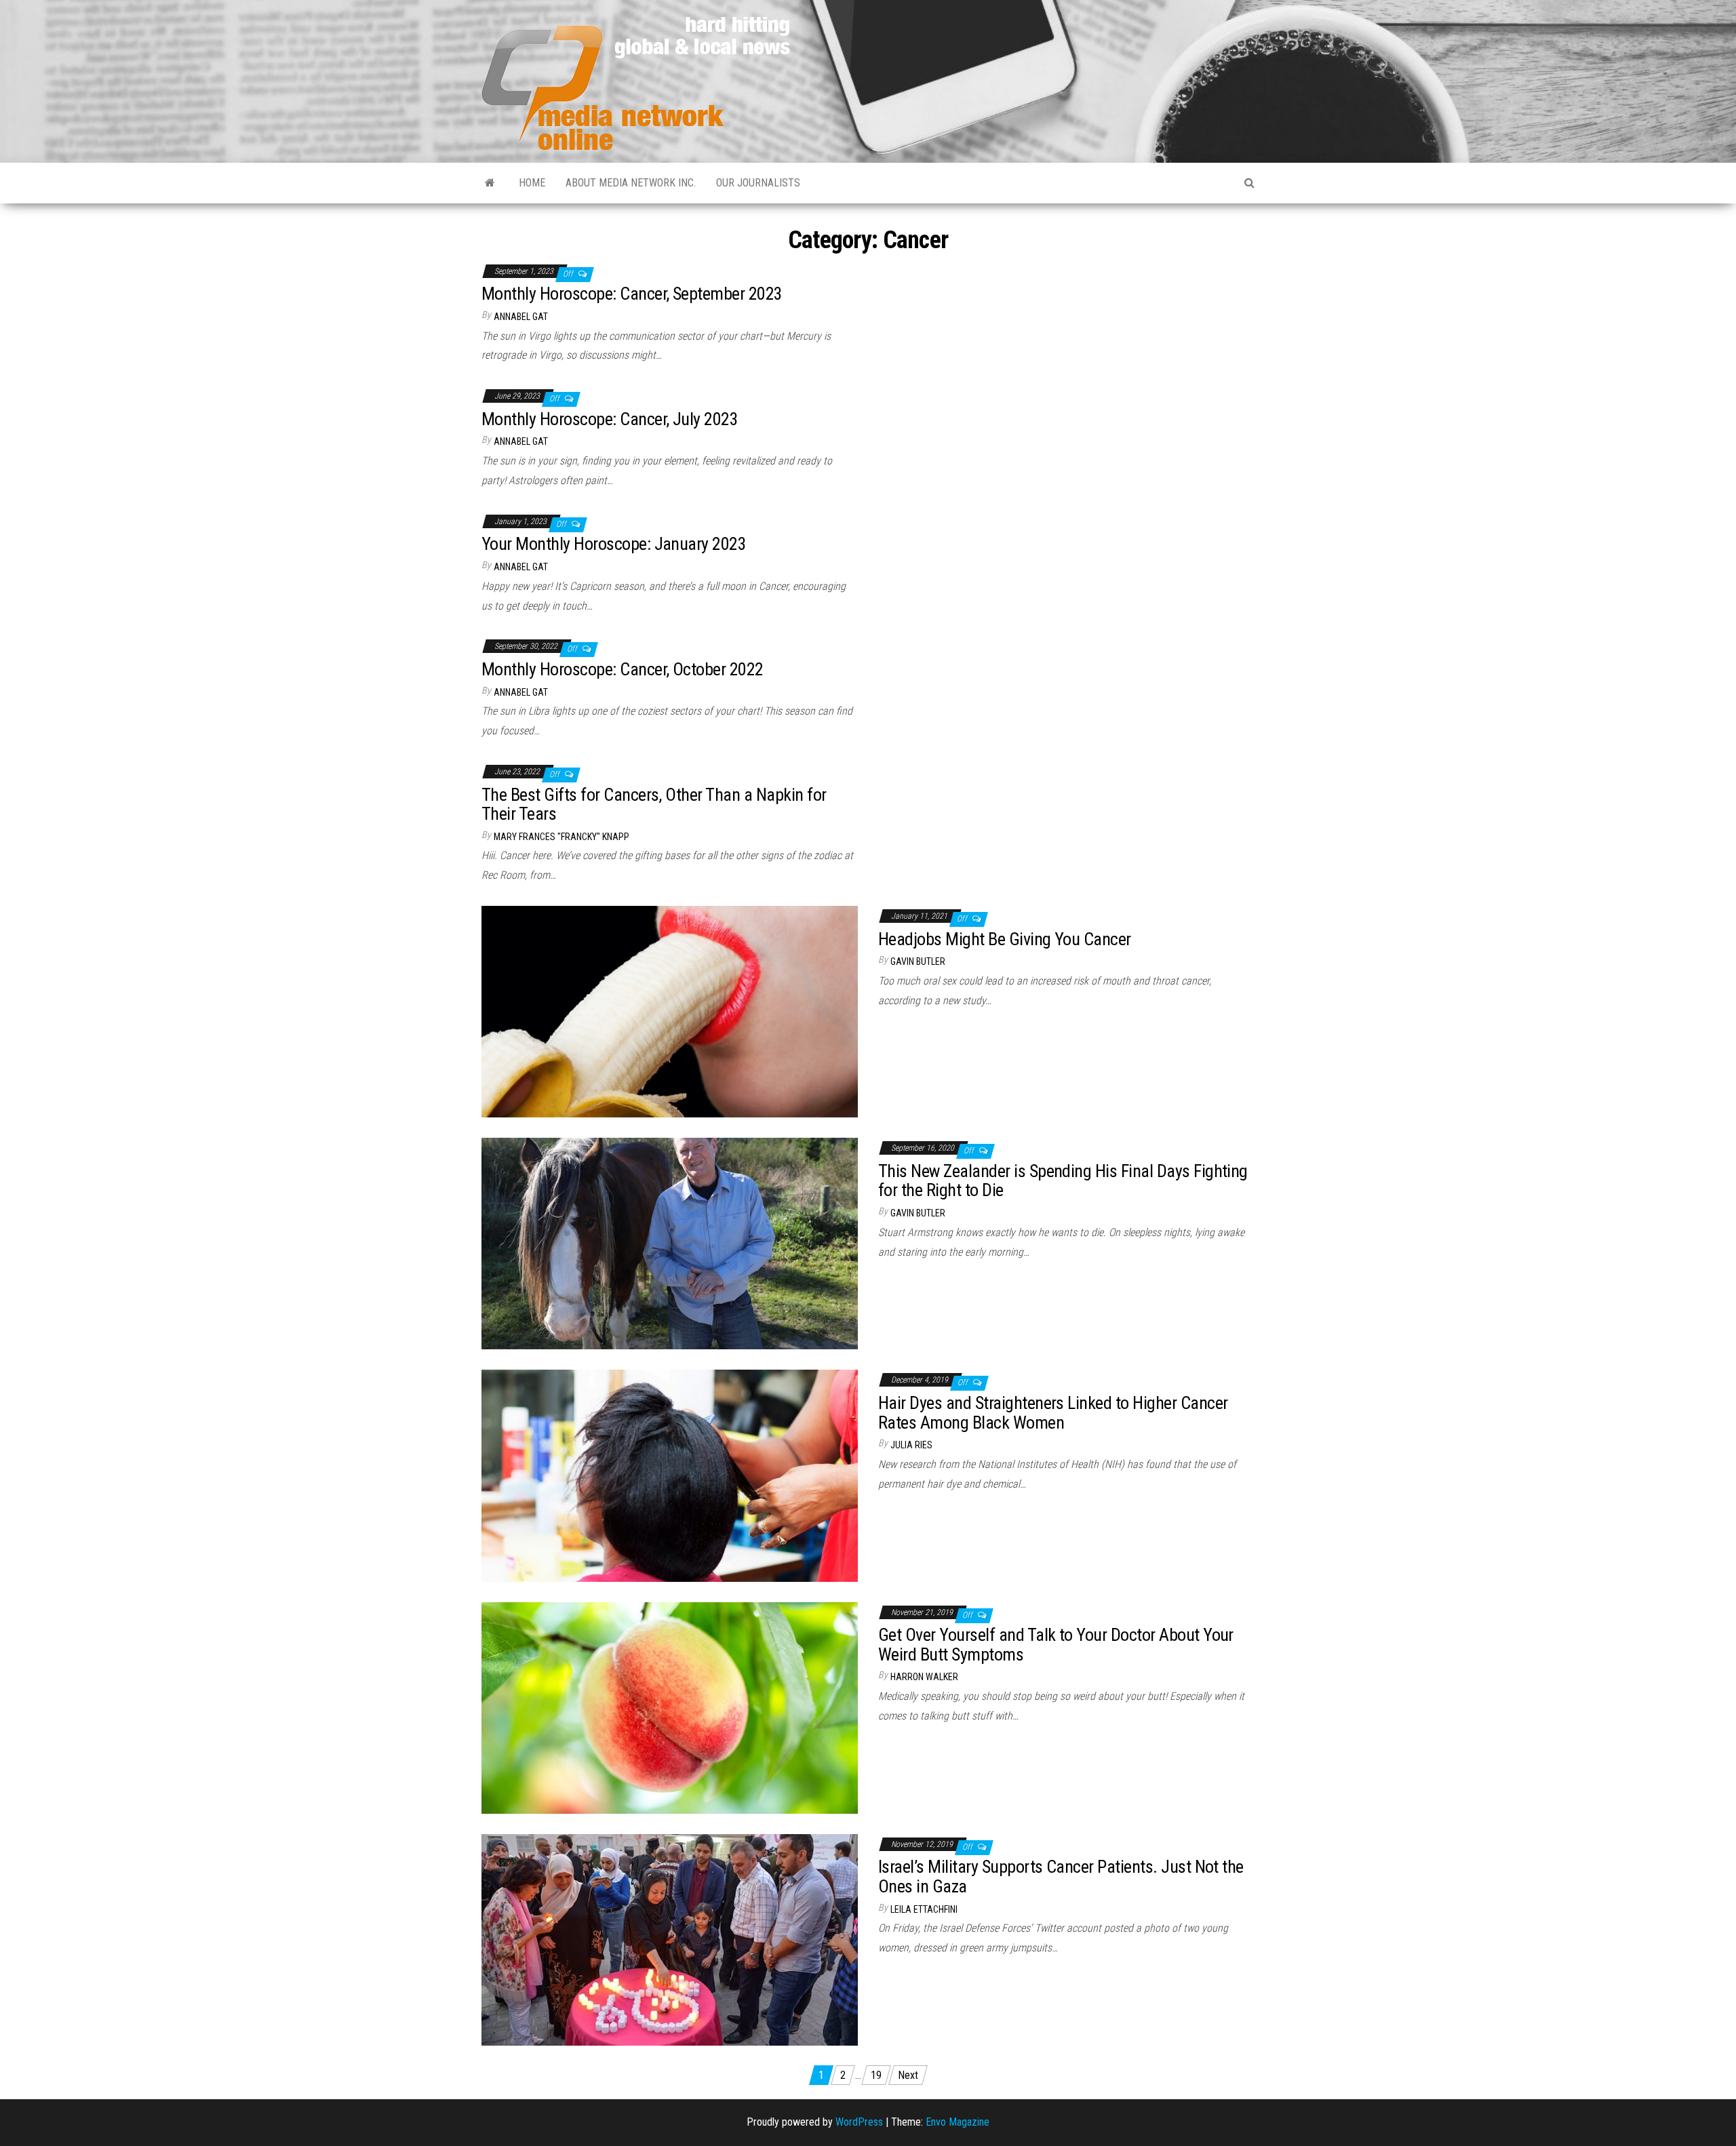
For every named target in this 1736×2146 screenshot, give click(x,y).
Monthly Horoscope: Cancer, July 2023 (610, 419)
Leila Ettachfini (924, 1909)
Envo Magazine (958, 2122)
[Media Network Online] (490, 183)
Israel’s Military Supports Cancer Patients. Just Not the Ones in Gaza (1061, 1876)
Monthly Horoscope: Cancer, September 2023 (632, 294)
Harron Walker (924, 1677)
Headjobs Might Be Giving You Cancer (1005, 939)
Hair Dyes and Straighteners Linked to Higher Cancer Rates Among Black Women (1053, 1413)
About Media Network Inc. (631, 183)
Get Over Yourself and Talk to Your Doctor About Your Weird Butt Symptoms (1056, 1645)
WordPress (859, 2122)
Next (908, 2075)
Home (532, 183)
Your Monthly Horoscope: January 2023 (614, 544)
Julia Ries (911, 1445)
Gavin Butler (918, 961)
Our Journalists (758, 183)
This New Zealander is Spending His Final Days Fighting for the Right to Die (1063, 1181)
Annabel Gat (521, 317)
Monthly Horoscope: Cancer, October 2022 (623, 669)
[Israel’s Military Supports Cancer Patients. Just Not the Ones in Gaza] (670, 1939)
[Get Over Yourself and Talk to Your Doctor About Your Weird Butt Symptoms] (670, 1707)
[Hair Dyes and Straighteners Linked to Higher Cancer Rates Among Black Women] (670, 1475)
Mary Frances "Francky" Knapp (561, 837)
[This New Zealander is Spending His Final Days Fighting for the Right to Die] (670, 1243)
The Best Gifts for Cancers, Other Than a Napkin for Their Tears (654, 804)
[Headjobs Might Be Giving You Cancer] (670, 1011)
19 (876, 2075)
